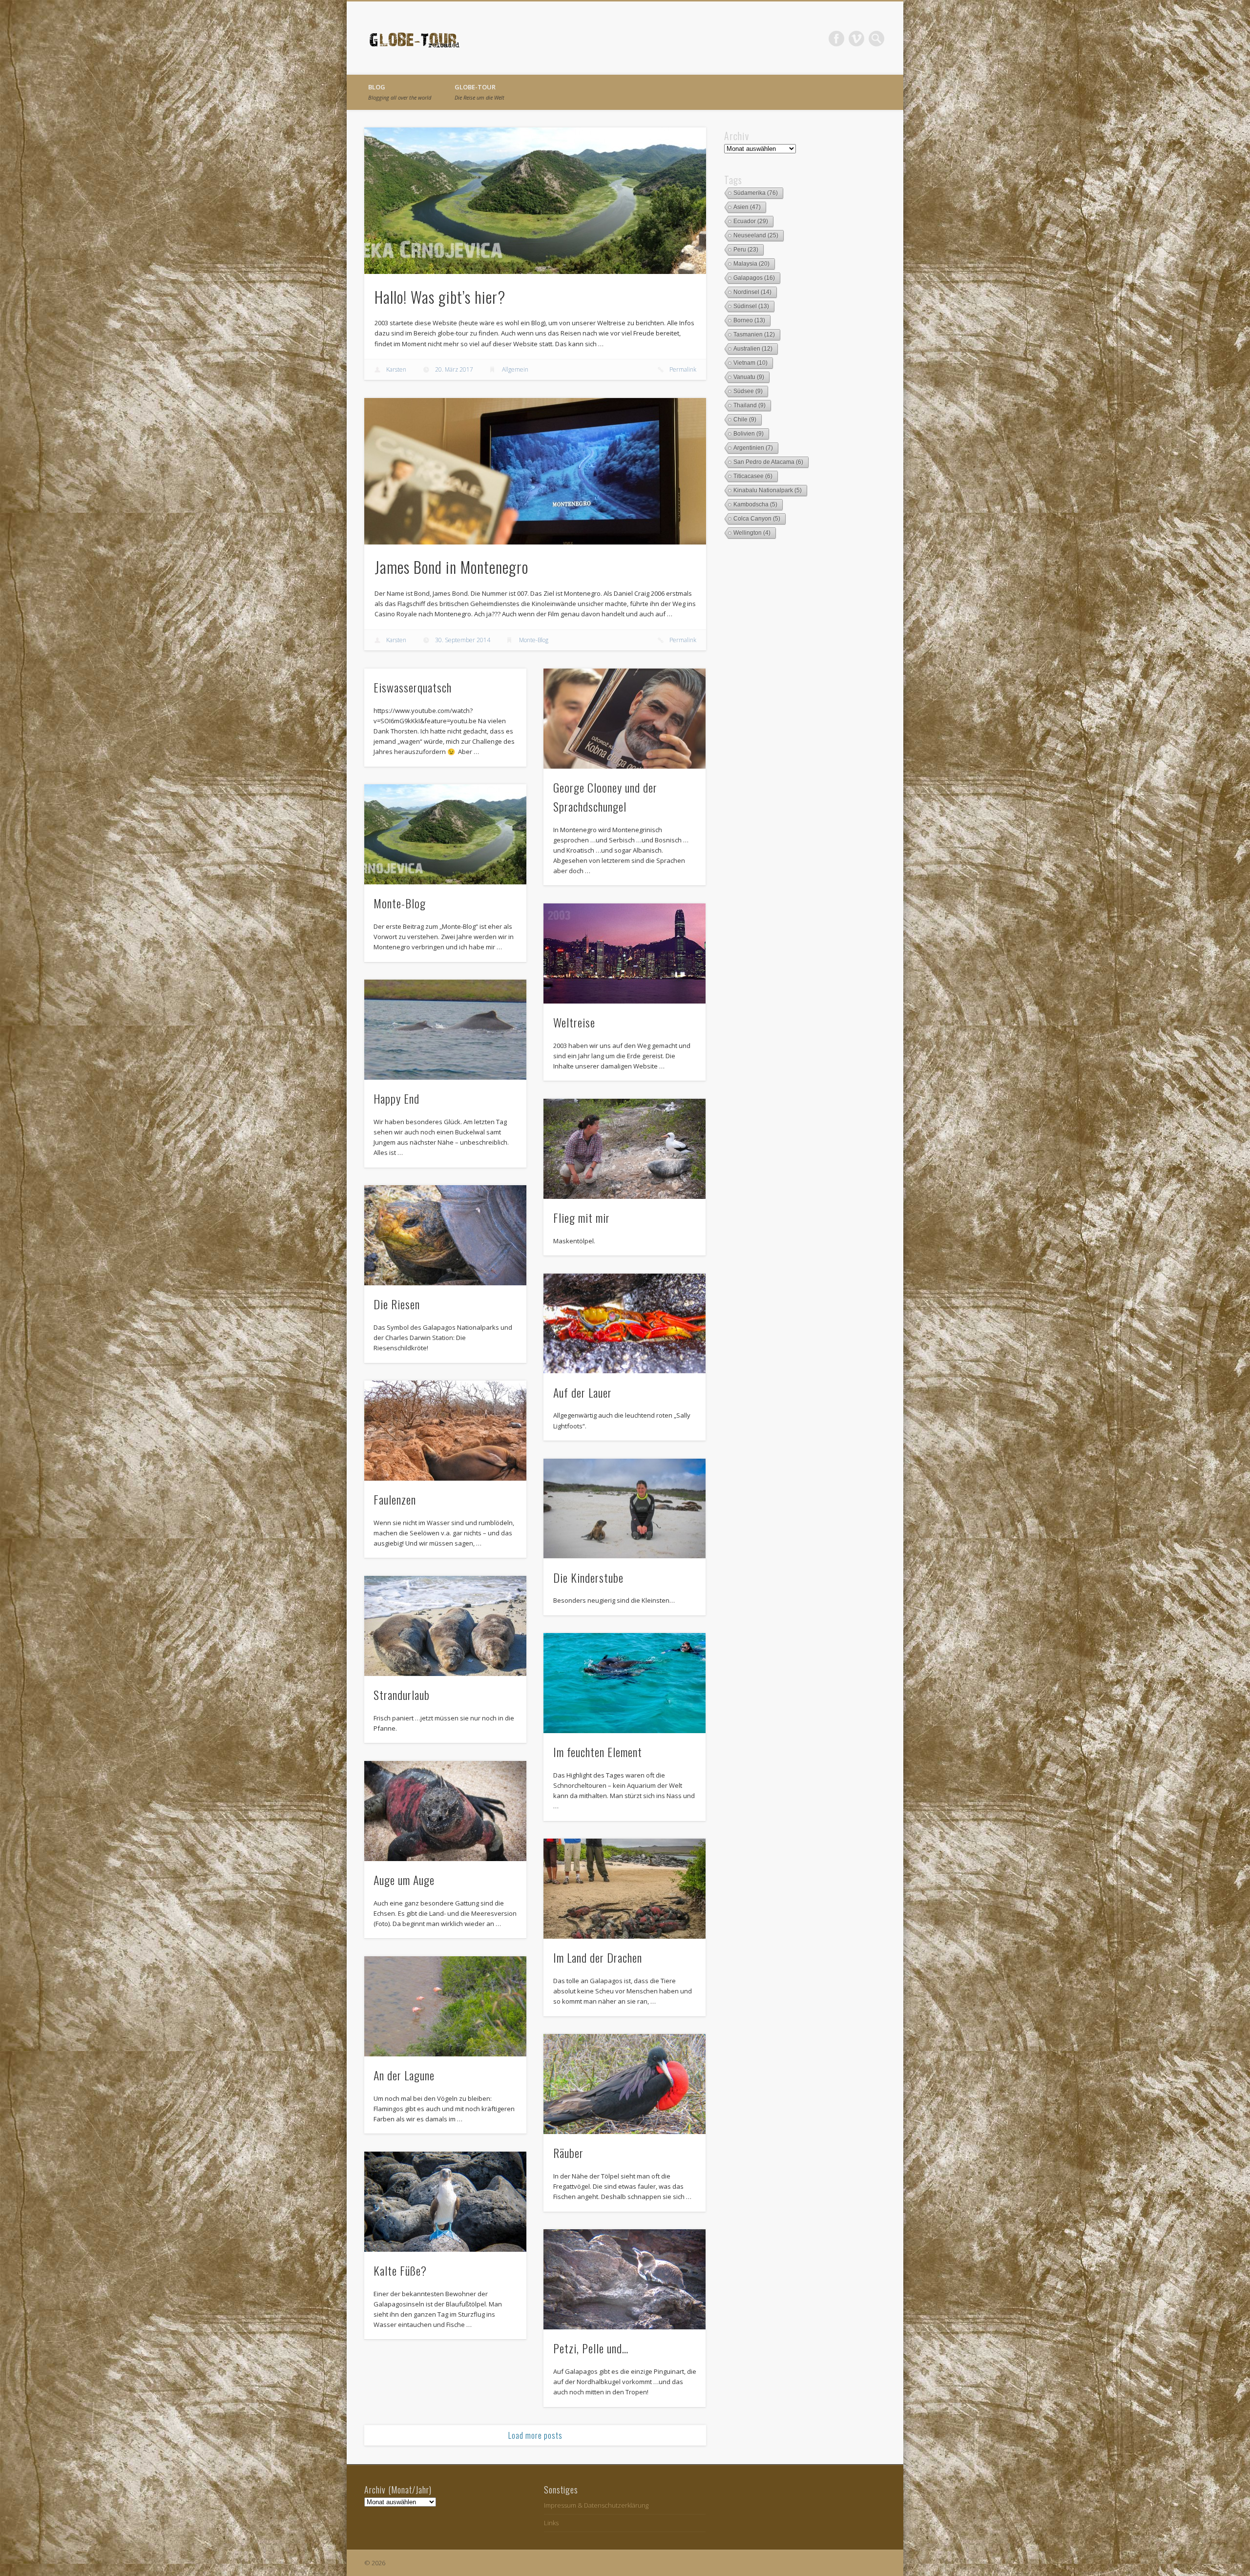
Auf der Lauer (583, 1392)
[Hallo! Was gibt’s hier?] (535, 201)
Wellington (752, 533)
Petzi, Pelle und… (591, 2348)
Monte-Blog (534, 640)
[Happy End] (445, 1030)
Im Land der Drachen (598, 1957)
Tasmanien (754, 335)
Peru (746, 250)
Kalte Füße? (400, 2270)
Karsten (396, 369)
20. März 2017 (454, 369)
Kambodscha (755, 504)
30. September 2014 (463, 640)
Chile (745, 419)
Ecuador (751, 221)
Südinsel (751, 306)
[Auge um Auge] (445, 1811)
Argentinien (753, 448)
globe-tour (479, 92)
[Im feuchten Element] (625, 1683)
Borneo (749, 320)
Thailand (750, 405)
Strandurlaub (402, 1695)
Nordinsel (752, 292)
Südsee (748, 391)
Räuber (568, 2153)
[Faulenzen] (445, 1431)
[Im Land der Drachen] (625, 1889)
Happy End (396, 1098)
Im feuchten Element (598, 1752)
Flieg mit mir (582, 1217)
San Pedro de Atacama (768, 462)
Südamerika (756, 193)
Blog (400, 92)
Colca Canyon (757, 519)
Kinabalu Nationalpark (768, 490)
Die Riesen (397, 1304)
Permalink (683, 369)
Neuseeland (756, 235)
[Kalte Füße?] (445, 2202)
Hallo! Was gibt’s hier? (440, 297)
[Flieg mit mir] (625, 1149)
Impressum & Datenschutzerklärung (596, 2505)
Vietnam (750, 363)
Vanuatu (749, 377)
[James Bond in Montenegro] (535, 471)
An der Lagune (404, 2075)
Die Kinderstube (588, 1577)
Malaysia (751, 264)
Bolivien (749, 434)
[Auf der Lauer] (625, 1324)
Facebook (836, 39)
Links (551, 2523)
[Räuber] (625, 2084)
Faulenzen (395, 1499)
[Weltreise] (625, 953)
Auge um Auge (404, 1880)
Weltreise (574, 1022)
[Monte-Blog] (445, 834)
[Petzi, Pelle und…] (625, 2279)
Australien (753, 349)
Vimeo (856, 39)
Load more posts (535, 2435)
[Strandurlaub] (445, 1626)
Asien (747, 207)
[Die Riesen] (445, 1235)
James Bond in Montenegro (451, 567)
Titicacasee (753, 476)
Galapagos (754, 278)
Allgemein (515, 369)
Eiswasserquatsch (413, 687)
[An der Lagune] (445, 2006)
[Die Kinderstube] (625, 1509)
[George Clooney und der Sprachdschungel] (625, 719)
